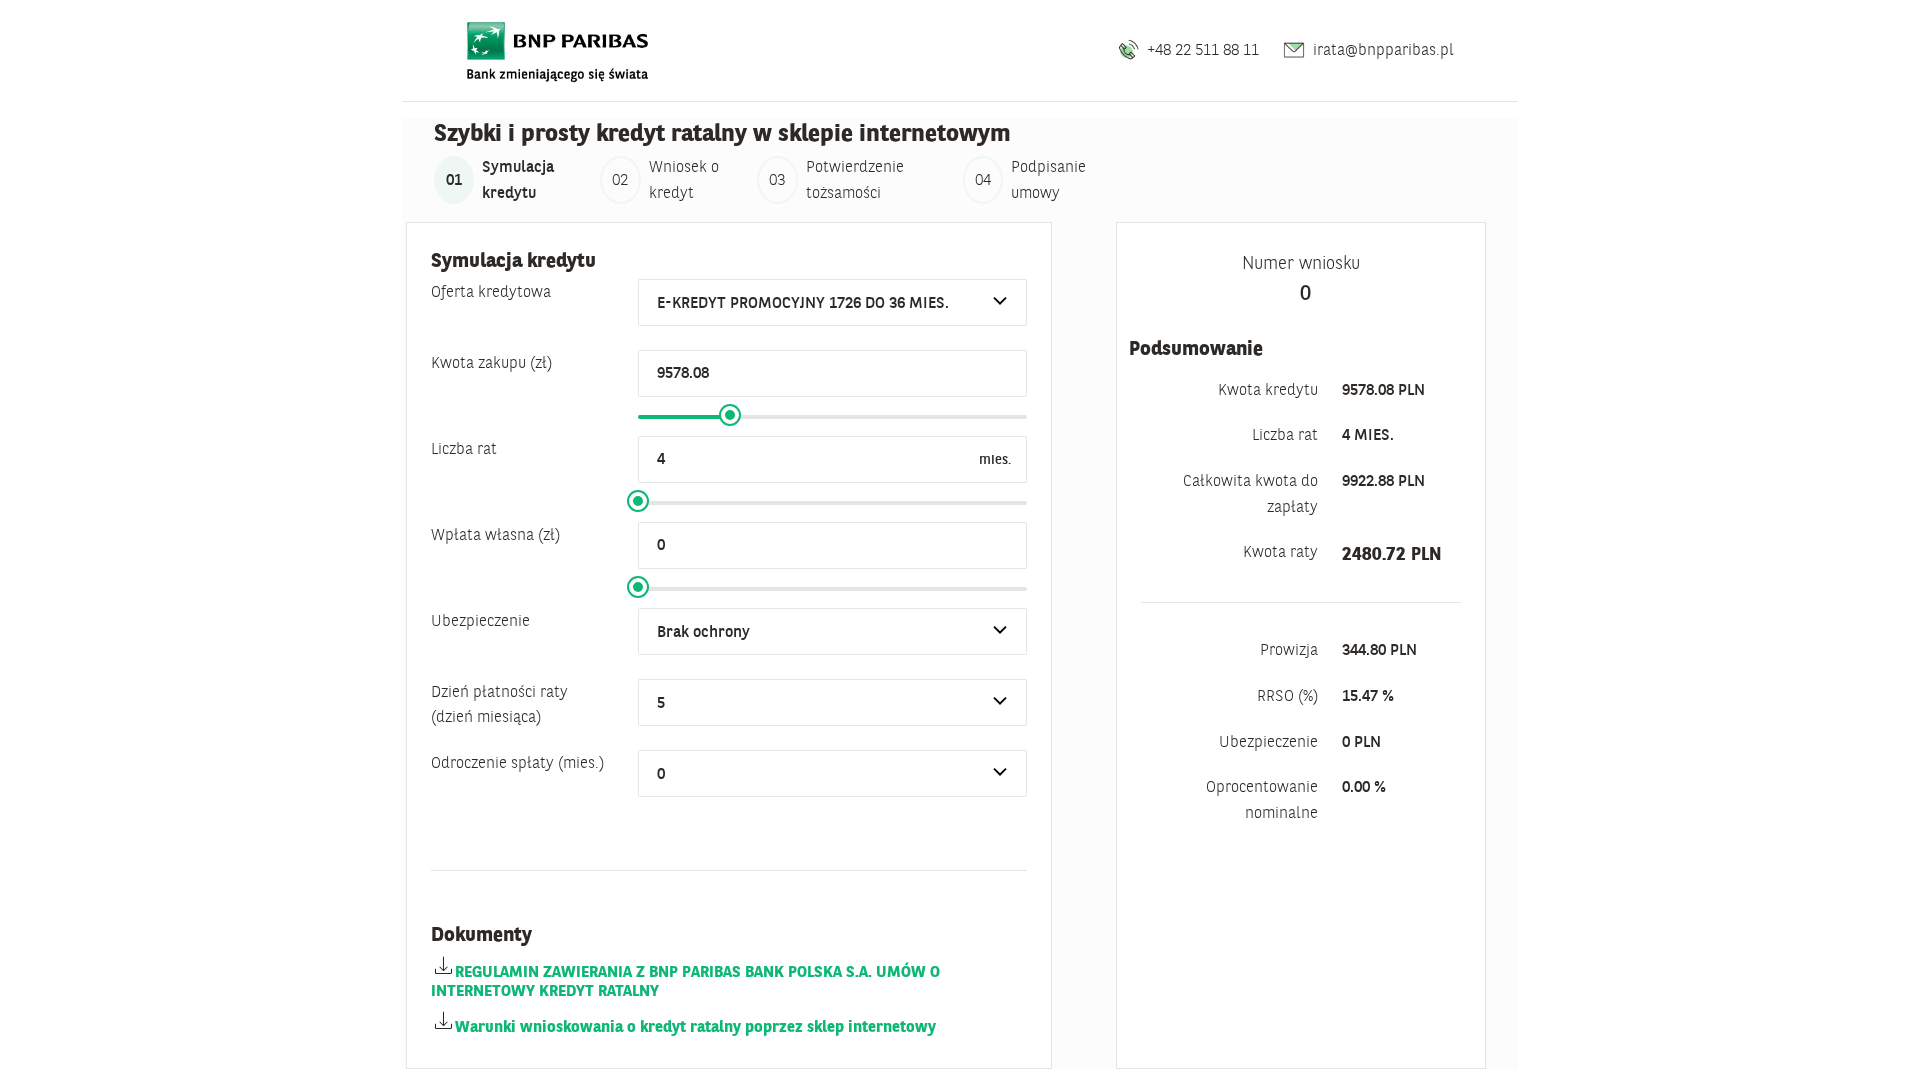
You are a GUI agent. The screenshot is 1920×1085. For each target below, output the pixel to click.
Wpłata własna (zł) (495, 534)
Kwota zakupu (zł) (491, 362)
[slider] (730, 415)
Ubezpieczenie (480, 620)
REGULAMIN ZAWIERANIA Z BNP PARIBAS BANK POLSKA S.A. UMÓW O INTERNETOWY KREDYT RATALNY (685, 980)
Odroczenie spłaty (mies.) (517, 762)
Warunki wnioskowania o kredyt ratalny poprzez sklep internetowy (695, 1026)
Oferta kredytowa (491, 291)
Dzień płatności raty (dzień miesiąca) (499, 704)
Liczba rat (464, 448)
